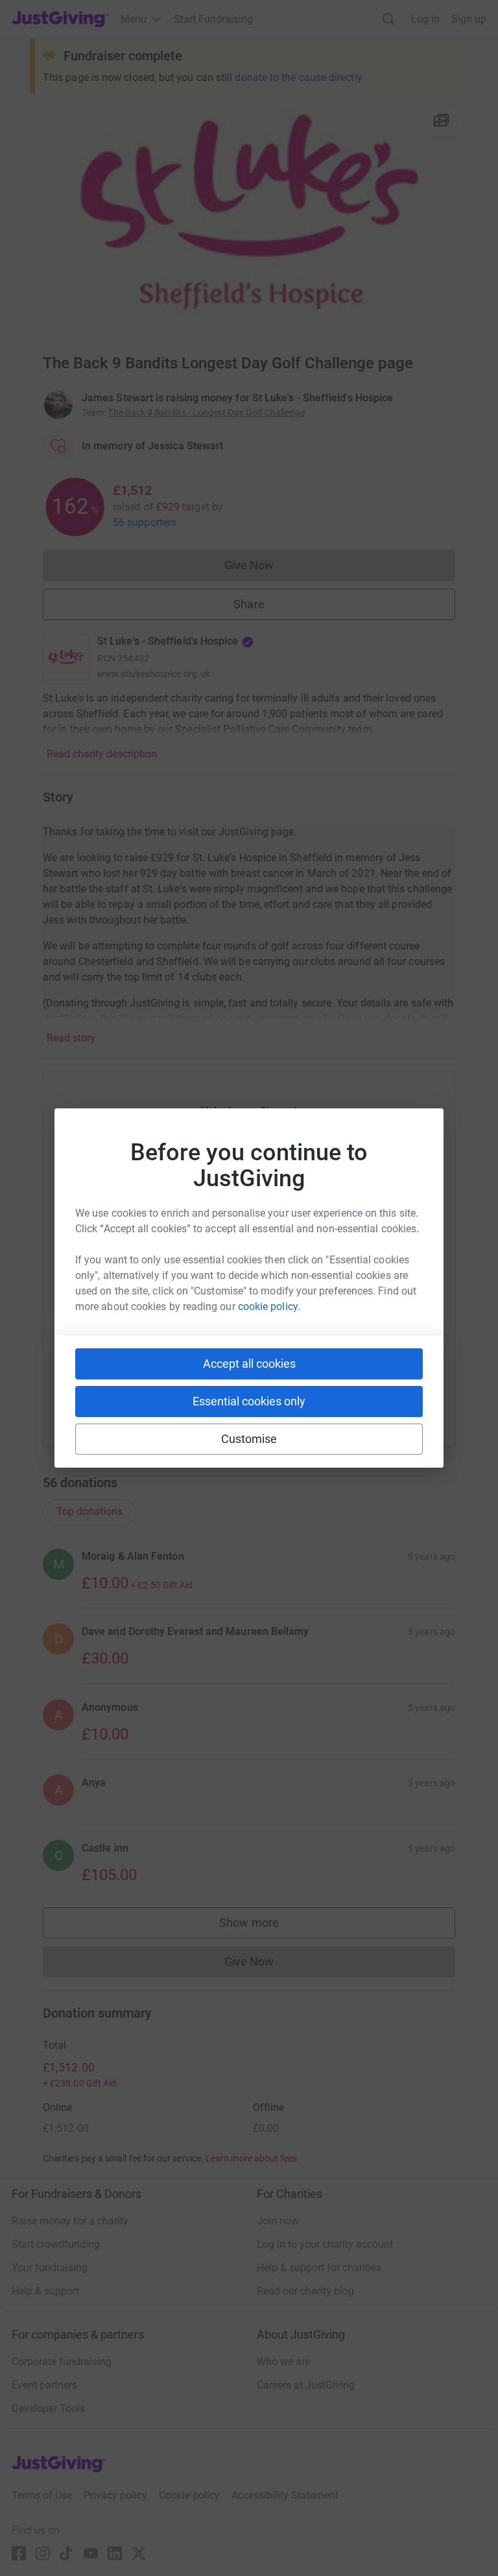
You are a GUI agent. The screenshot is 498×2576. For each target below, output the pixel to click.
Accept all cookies (249, 1364)
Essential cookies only (249, 1401)
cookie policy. (269, 1306)
